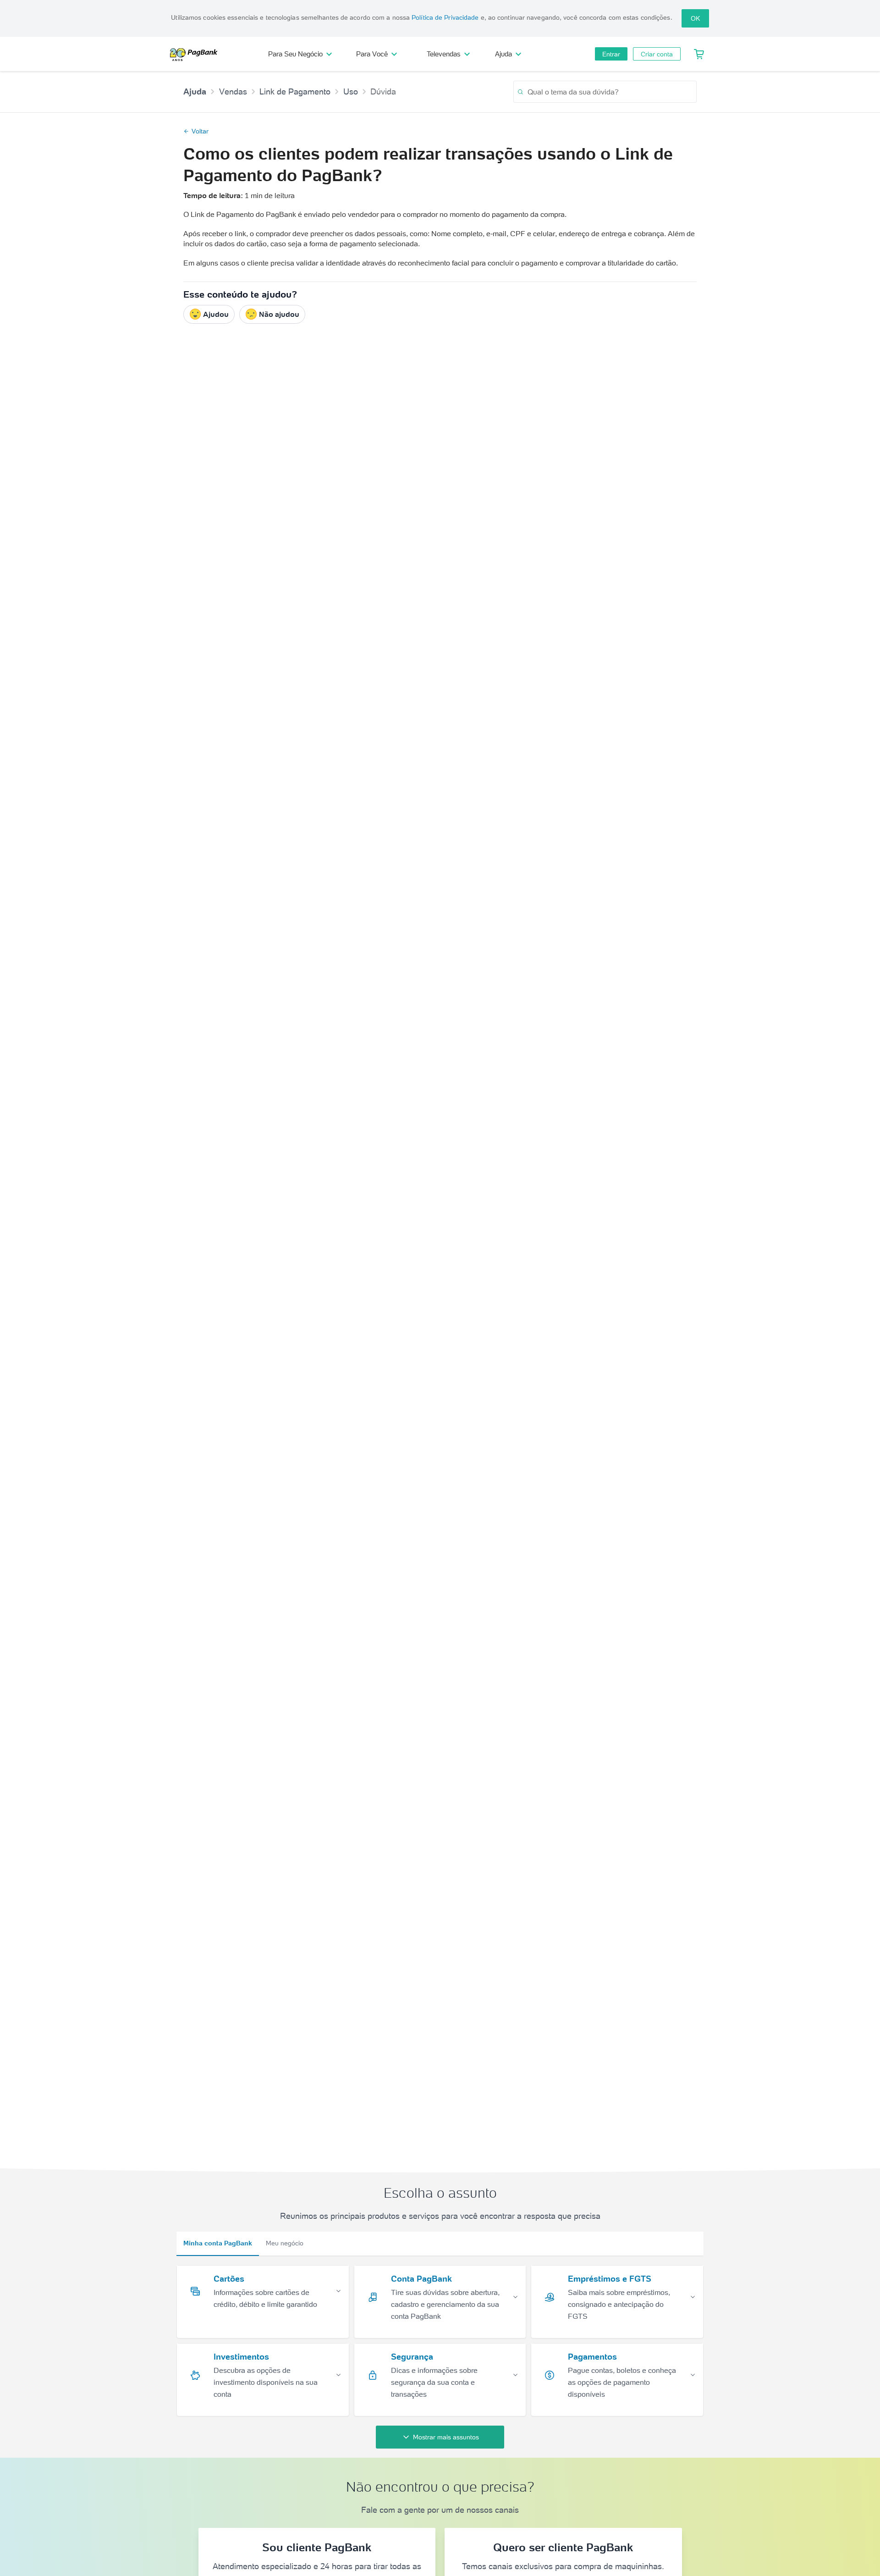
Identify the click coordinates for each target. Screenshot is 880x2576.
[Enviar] (520, 92)
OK (695, 18)
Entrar (611, 54)
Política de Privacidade (445, 17)
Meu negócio (285, 2243)
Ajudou (216, 314)
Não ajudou (279, 314)
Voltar (200, 131)
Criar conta (657, 54)
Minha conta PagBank (218, 2243)
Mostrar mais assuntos (446, 2437)
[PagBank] (197, 54)
